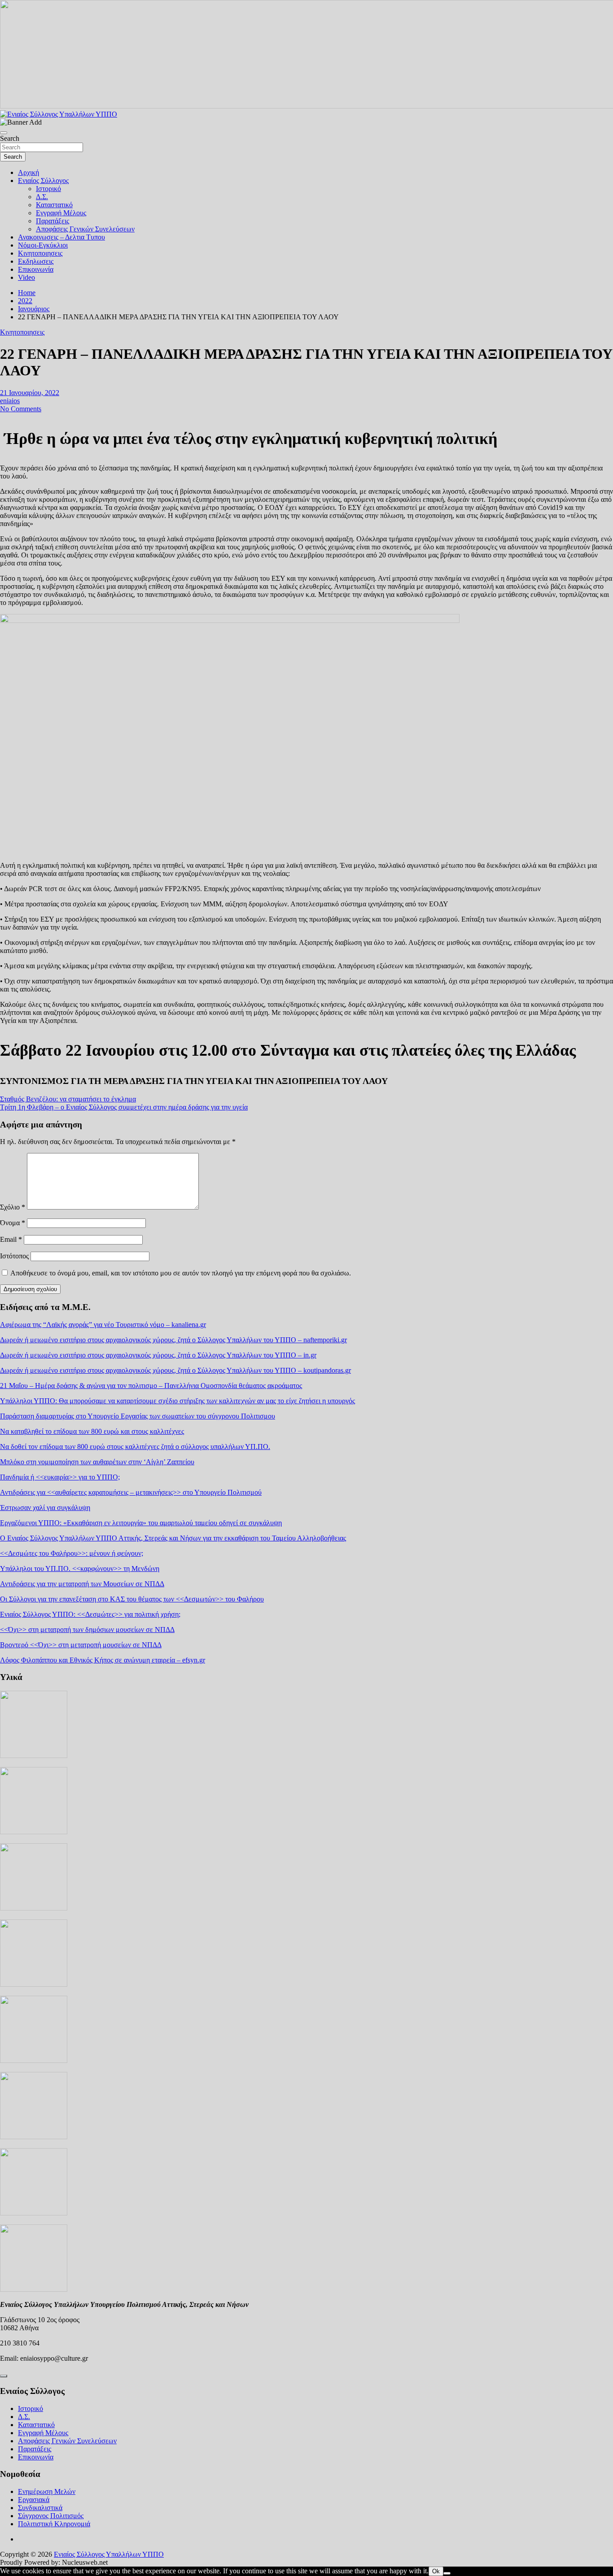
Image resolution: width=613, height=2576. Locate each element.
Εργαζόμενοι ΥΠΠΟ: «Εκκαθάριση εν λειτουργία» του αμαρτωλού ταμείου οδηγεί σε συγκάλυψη (141, 1523)
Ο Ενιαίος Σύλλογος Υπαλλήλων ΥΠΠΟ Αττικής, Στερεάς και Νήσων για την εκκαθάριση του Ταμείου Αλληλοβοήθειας (173, 1538)
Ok (436, 2571)
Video (26, 277)
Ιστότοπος (14, 1256)
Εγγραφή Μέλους (61, 213)
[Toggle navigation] (4, 133)
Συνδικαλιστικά (40, 2508)
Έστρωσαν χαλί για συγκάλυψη (45, 1508)
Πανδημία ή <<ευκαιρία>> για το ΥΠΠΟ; (60, 1477)
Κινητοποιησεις (40, 253)
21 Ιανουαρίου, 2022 (30, 393)
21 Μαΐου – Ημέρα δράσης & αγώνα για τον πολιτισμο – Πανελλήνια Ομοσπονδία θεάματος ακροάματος (151, 1386)
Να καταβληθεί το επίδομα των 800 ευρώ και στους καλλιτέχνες (92, 1431)
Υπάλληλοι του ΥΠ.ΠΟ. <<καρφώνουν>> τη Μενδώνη (80, 1569)
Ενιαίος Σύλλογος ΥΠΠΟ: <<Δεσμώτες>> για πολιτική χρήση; (90, 1614)
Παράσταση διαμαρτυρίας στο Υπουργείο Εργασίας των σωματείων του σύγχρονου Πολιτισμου (138, 1416)
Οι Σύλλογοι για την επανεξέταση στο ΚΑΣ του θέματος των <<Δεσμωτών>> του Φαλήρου (132, 1599)
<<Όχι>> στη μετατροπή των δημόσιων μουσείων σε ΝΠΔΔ (87, 1630)
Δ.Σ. (42, 197)
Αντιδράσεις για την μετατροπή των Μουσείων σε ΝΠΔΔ (82, 1584)
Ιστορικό (48, 189)
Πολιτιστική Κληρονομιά (54, 2524)
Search (10, 138)
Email (11, 1239)
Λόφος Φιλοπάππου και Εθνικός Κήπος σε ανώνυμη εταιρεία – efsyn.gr (103, 1660)
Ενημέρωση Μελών (47, 2491)
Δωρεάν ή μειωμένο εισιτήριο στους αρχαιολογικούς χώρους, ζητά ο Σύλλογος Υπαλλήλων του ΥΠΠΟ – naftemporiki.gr (173, 1340)
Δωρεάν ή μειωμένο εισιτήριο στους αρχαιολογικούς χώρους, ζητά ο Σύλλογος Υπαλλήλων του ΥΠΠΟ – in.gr (158, 1355)
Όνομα (13, 1223)
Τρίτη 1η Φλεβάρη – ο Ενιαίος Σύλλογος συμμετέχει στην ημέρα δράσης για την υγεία (124, 1107)
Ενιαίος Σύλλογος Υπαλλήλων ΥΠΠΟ (109, 2554)
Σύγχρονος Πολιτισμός (51, 2516)
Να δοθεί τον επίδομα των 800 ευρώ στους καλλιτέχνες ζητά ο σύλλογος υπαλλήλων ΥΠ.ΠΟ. (135, 1447)
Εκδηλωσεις (36, 261)
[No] (447, 2573)
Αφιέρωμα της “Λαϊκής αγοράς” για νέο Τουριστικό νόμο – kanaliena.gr (103, 1325)
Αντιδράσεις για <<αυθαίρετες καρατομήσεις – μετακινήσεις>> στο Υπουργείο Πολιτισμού (131, 1492)
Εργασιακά (34, 2500)
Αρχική (28, 172)
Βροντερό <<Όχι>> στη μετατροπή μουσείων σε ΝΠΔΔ (81, 1645)
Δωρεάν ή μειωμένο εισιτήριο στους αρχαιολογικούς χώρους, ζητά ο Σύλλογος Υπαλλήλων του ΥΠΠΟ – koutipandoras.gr (175, 1370)
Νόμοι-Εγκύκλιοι (43, 245)
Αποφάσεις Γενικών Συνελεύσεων (85, 229)
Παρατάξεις (53, 221)
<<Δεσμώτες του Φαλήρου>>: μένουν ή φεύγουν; (72, 1553)
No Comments (21, 409)
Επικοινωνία (36, 269)
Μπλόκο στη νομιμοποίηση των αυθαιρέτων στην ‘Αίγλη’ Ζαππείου (97, 1462)
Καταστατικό (54, 205)
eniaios (10, 401)
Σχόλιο (13, 1207)
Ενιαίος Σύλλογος (43, 181)
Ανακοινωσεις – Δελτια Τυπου (61, 237)
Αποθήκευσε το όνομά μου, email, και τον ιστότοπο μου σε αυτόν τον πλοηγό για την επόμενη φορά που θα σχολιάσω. (181, 1273)
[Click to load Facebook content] (4, 2376)
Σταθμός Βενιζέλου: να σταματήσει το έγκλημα (68, 1099)
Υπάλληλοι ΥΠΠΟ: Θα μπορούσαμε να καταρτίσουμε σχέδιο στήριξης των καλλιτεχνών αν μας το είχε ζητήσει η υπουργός (177, 1401)
